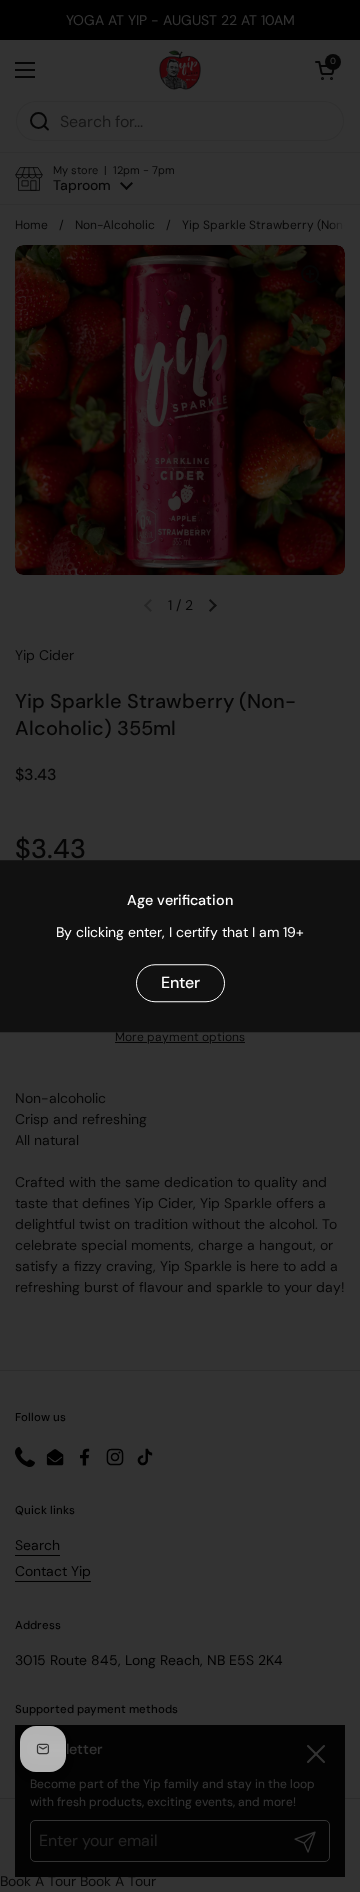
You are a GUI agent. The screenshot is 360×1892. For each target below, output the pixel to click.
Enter (180, 982)
